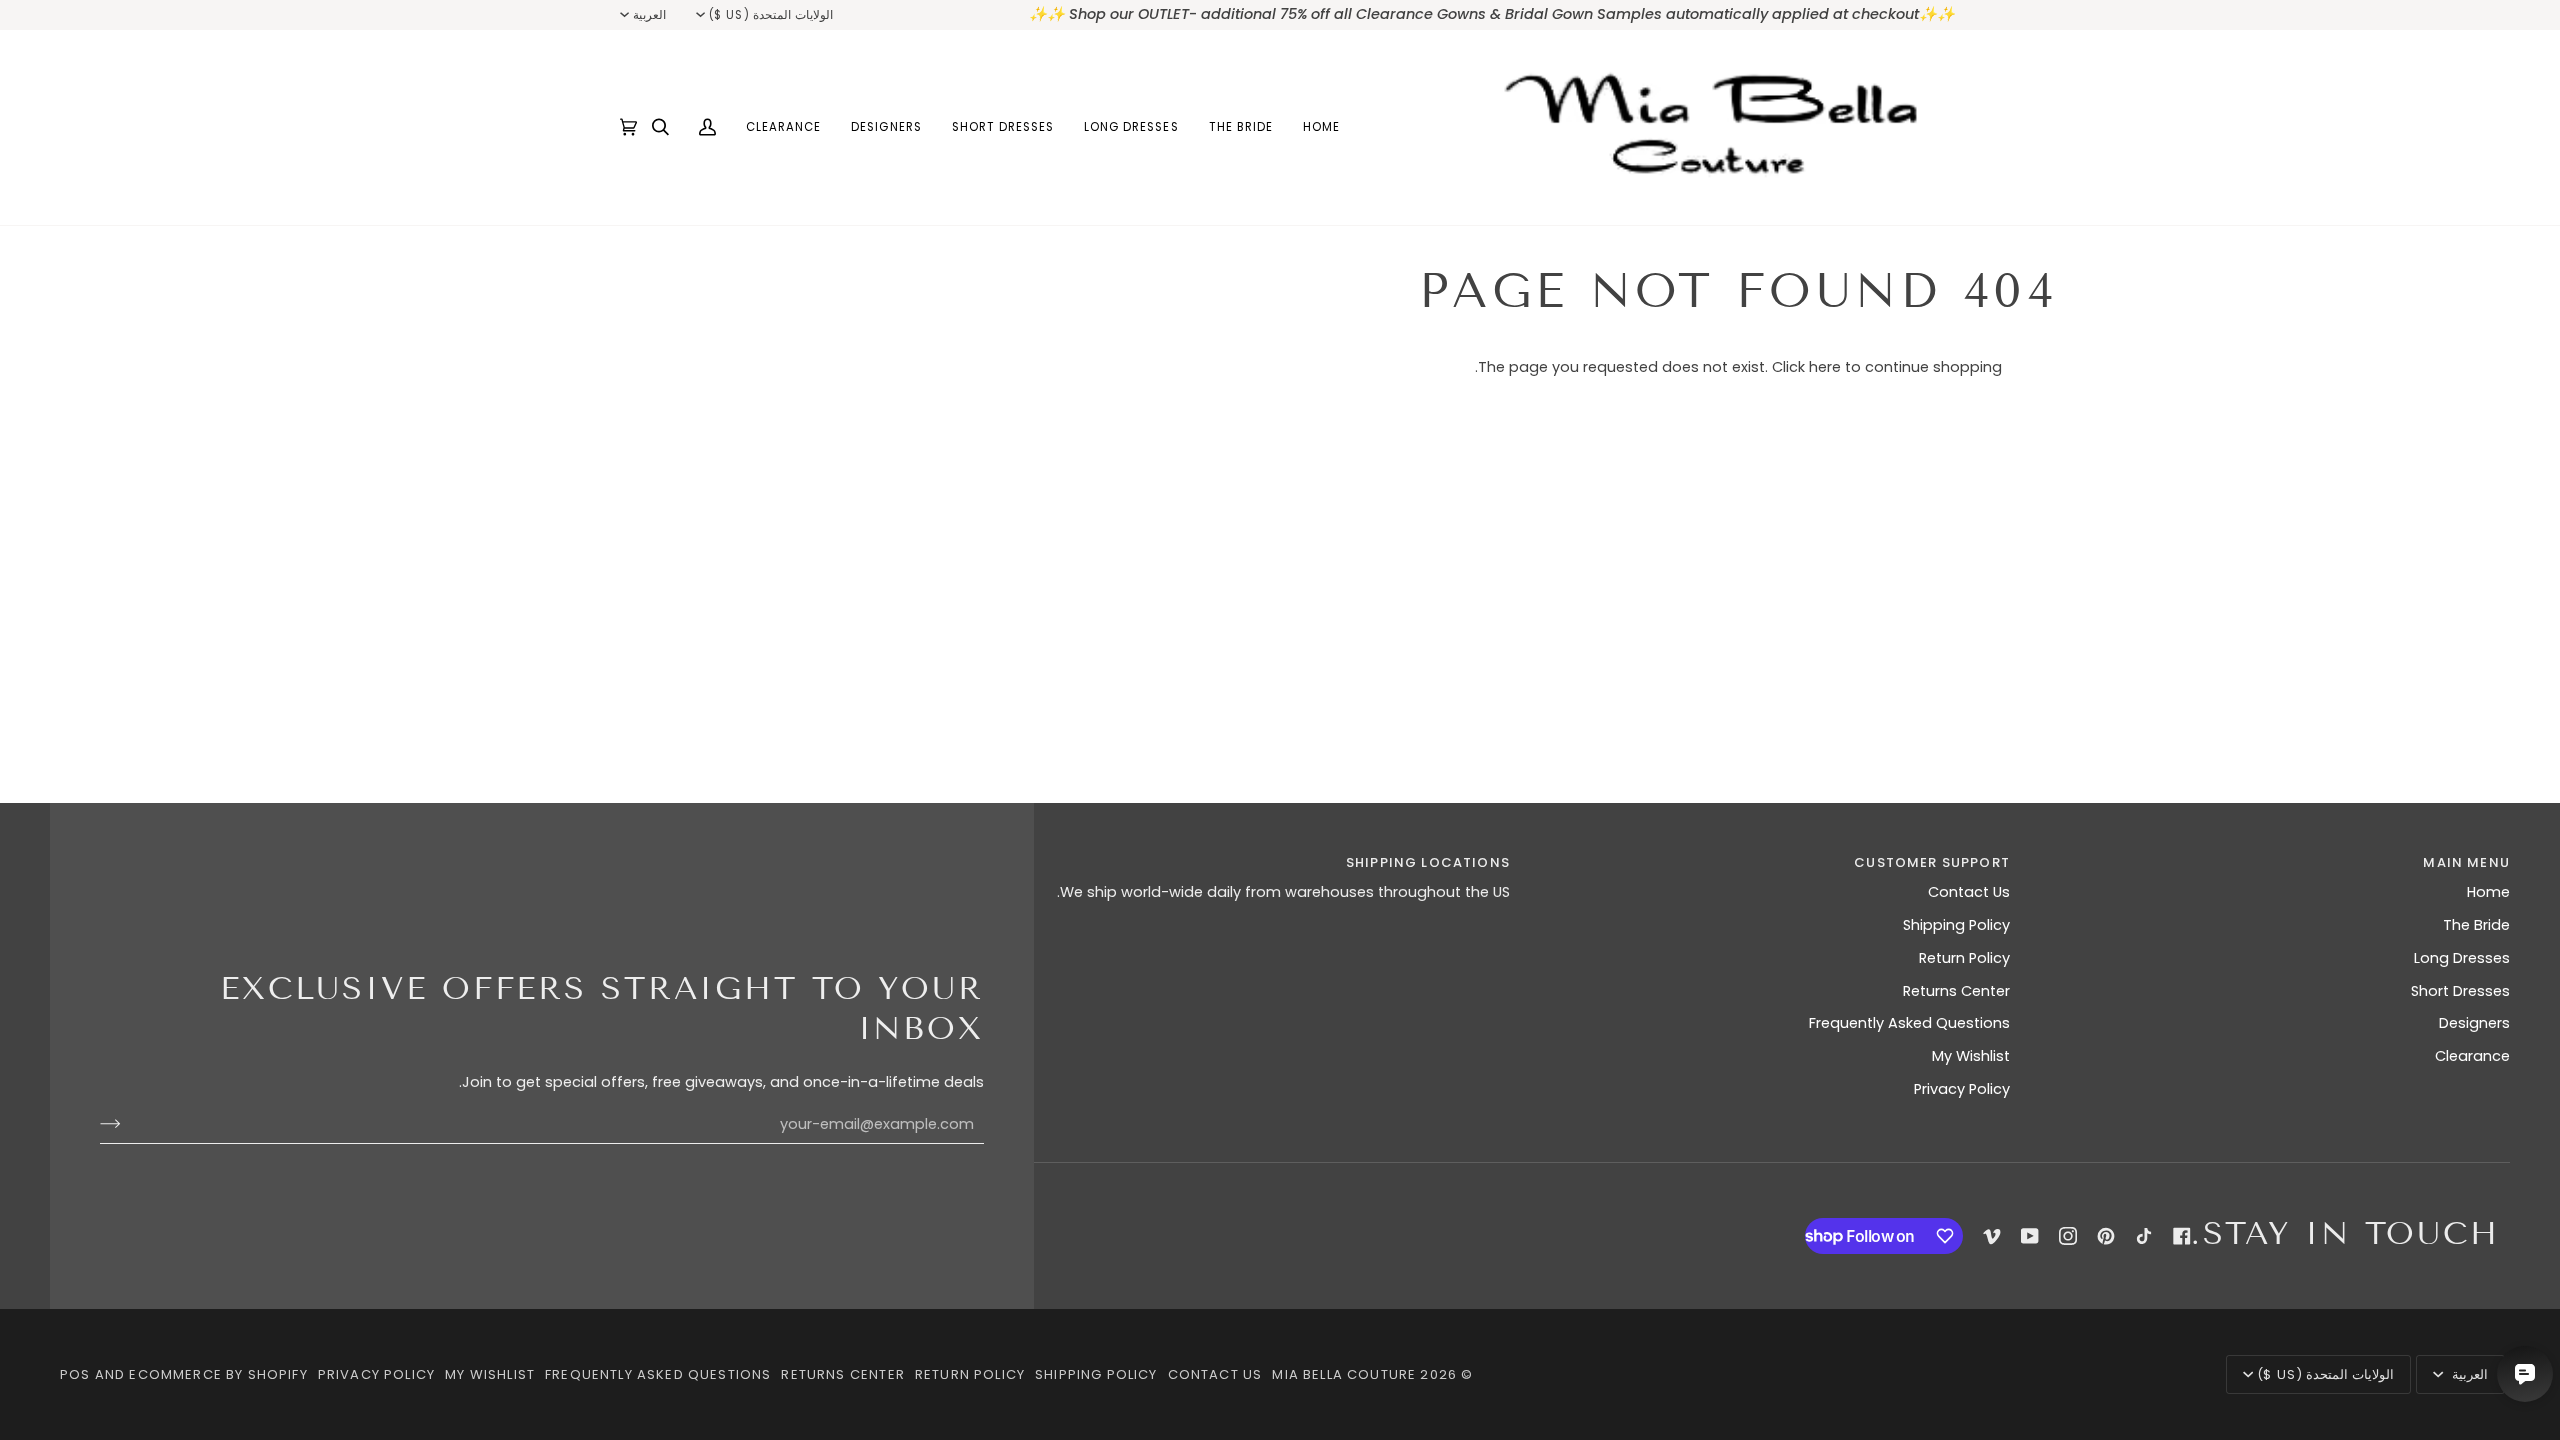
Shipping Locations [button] (1428, 862)
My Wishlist (1971, 1056)
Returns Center (1956, 991)
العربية (649, 15)
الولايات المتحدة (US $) (770, 15)
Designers (2474, 1023)
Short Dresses (2460, 991)
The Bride (2476, 925)
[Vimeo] (1992, 1236)
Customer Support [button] (1932, 862)
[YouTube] (2030, 1236)
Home (2488, 892)
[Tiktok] (2144, 1236)
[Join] (126, 1124)
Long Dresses (2462, 958)
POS (75, 1374)
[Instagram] (2068, 1236)
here (1825, 367)
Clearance (2472, 1056)
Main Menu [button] (2466, 862)
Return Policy (1964, 958)
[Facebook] (2182, 1236)
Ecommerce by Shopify (218, 1374)
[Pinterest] (2106, 1236)
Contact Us (1969, 892)
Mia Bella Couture (1344, 1374)
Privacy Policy (1962, 1089)
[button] (1241, 127)
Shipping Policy (1956, 925)
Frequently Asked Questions (1909, 1023)
